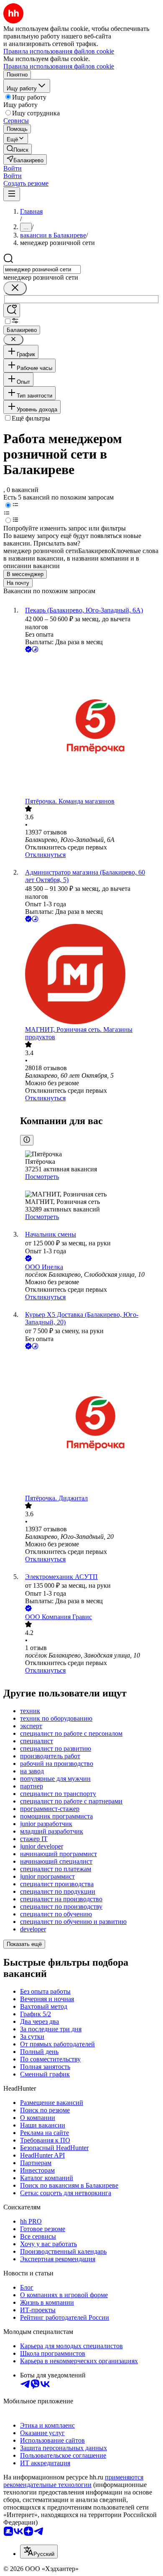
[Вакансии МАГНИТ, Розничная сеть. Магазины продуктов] (90, 975)
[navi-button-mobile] (12, 194)
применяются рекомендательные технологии (73, 2481)
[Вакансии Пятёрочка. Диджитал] (90, 1423)
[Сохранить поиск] (12, 310)
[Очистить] (15, 288)
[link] (18, 149)
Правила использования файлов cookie (59, 66)
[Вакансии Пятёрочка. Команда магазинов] (90, 726)
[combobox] (42, 269)
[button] (13, 168)
